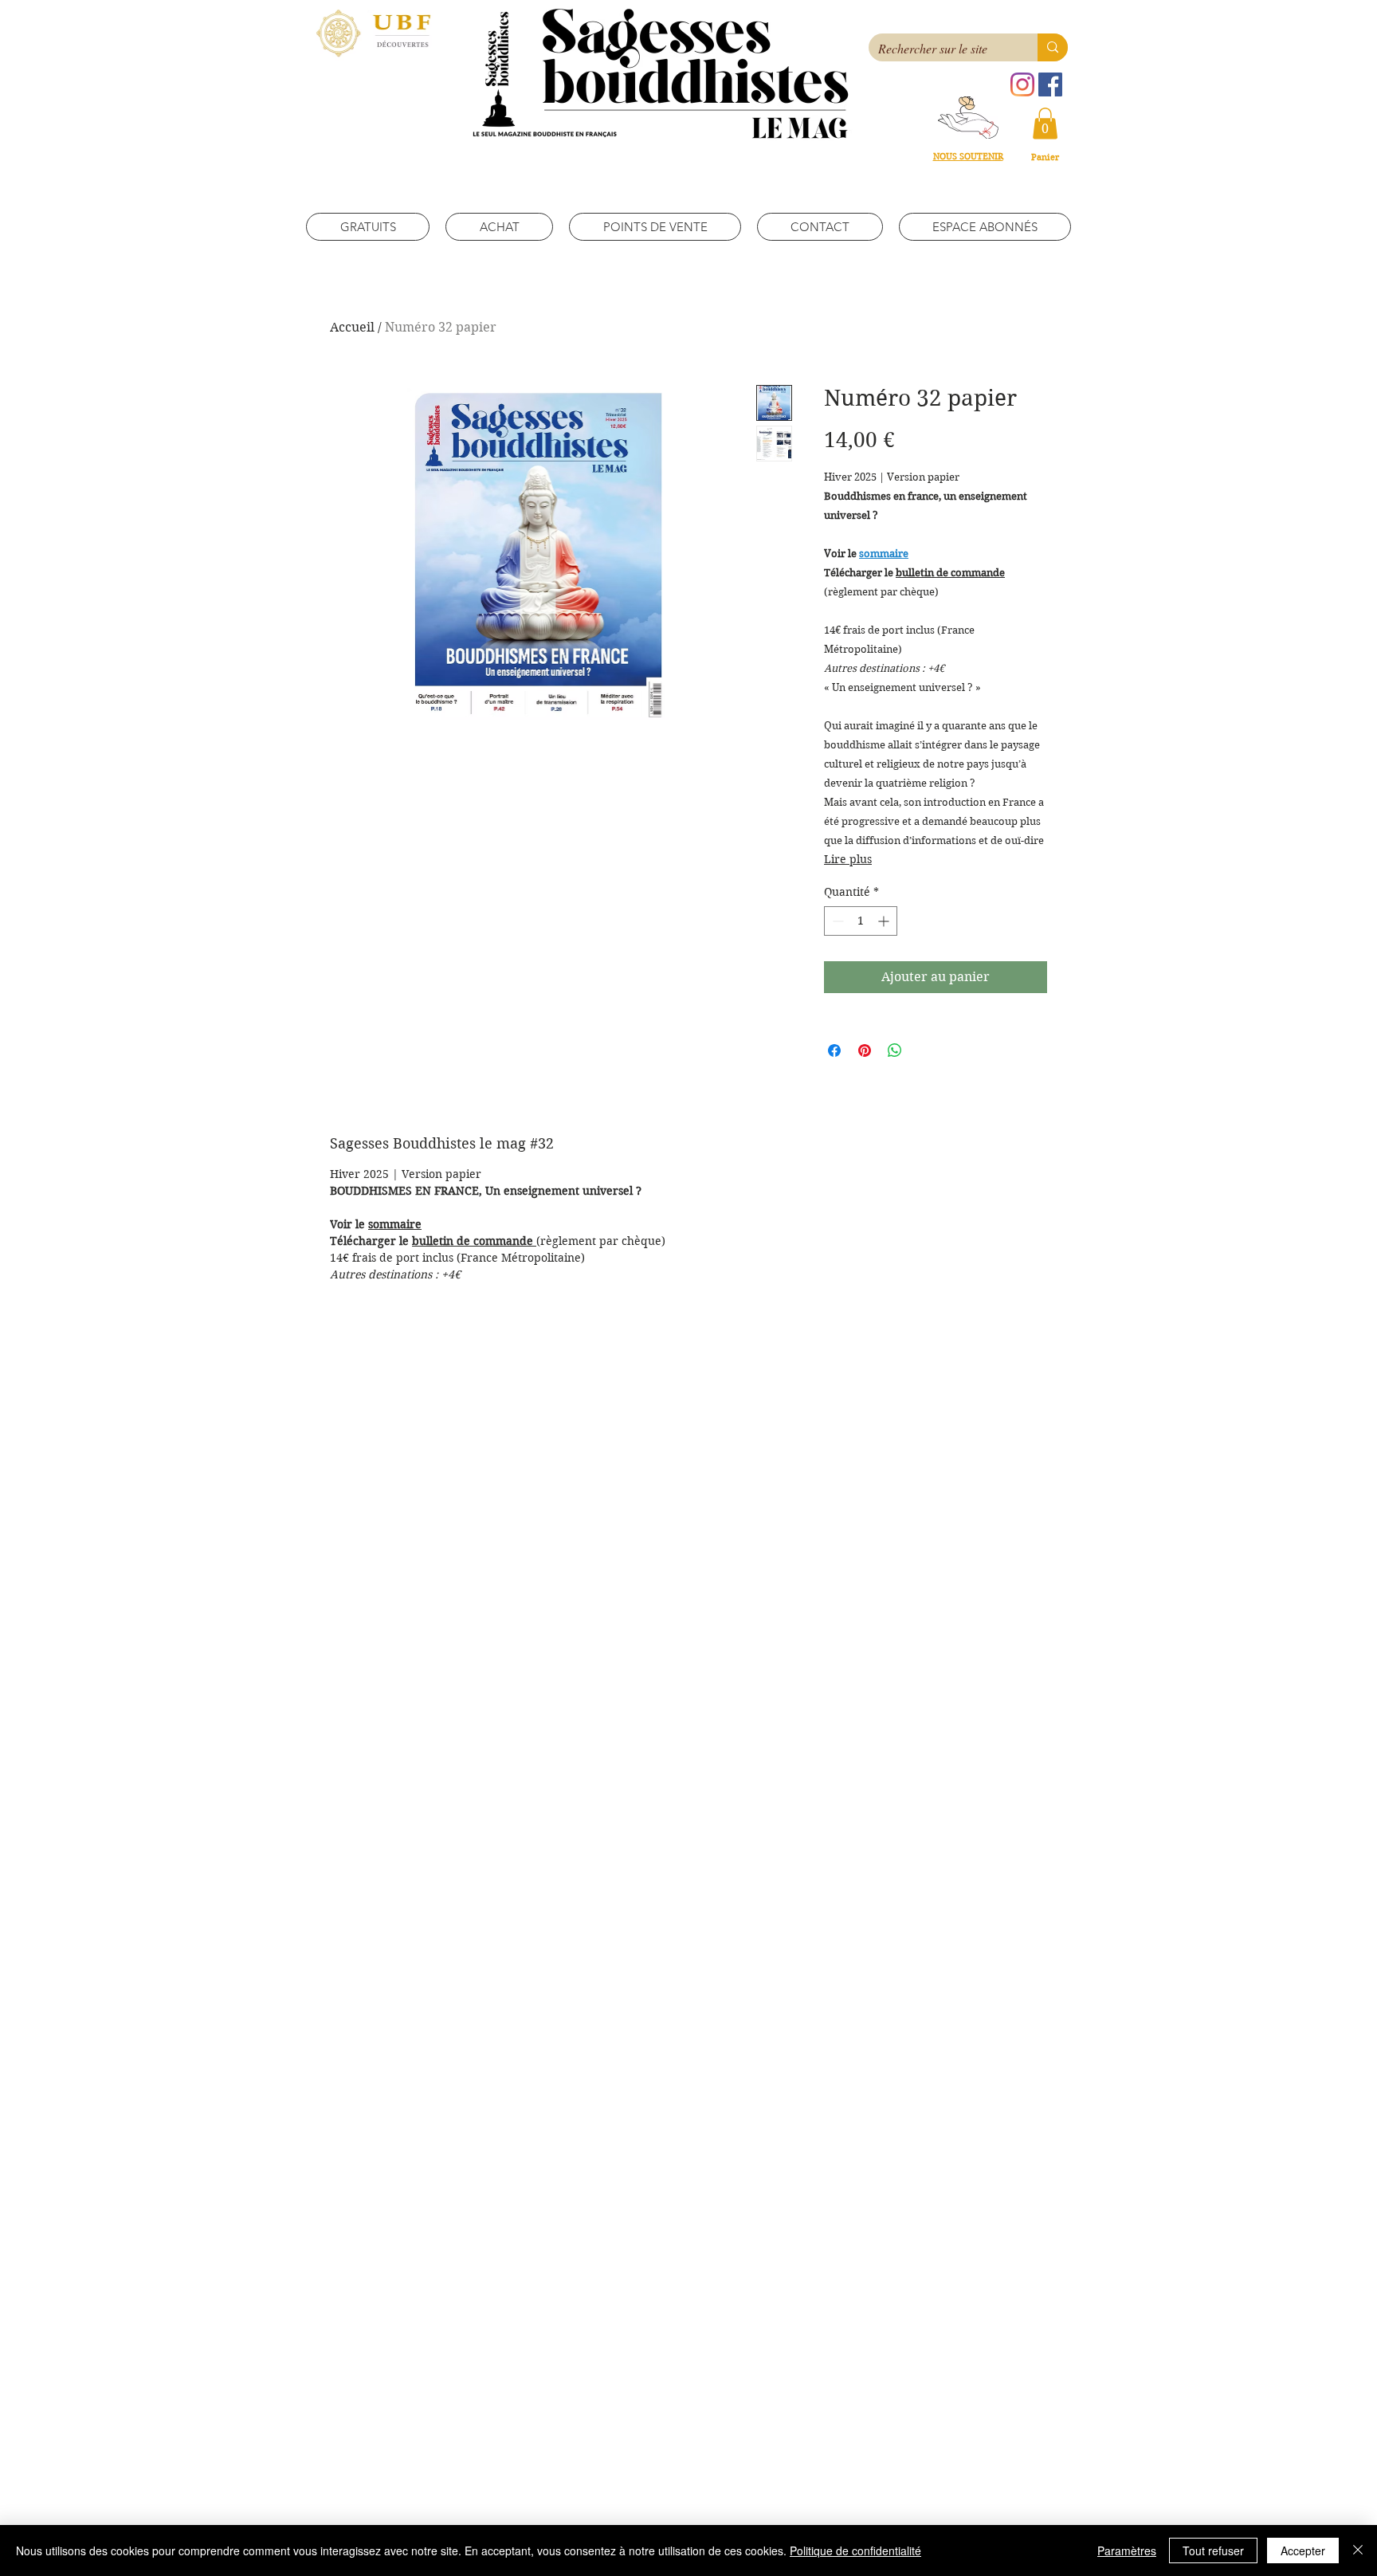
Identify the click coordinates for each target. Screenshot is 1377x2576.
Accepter (1303, 2550)
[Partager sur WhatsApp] (895, 1050)
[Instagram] (1022, 84)
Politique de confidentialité (855, 2550)
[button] (1045, 123)
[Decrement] (836, 921)
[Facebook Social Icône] (1050, 84)
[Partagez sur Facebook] (834, 1050)
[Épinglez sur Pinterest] (865, 1050)
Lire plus (848, 859)
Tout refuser (1213, 2550)
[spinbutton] (861, 921)
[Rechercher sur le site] (1053, 47)
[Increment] (885, 921)
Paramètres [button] (1127, 2550)
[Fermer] (1358, 2550)
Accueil (352, 327)
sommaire (395, 1224)
